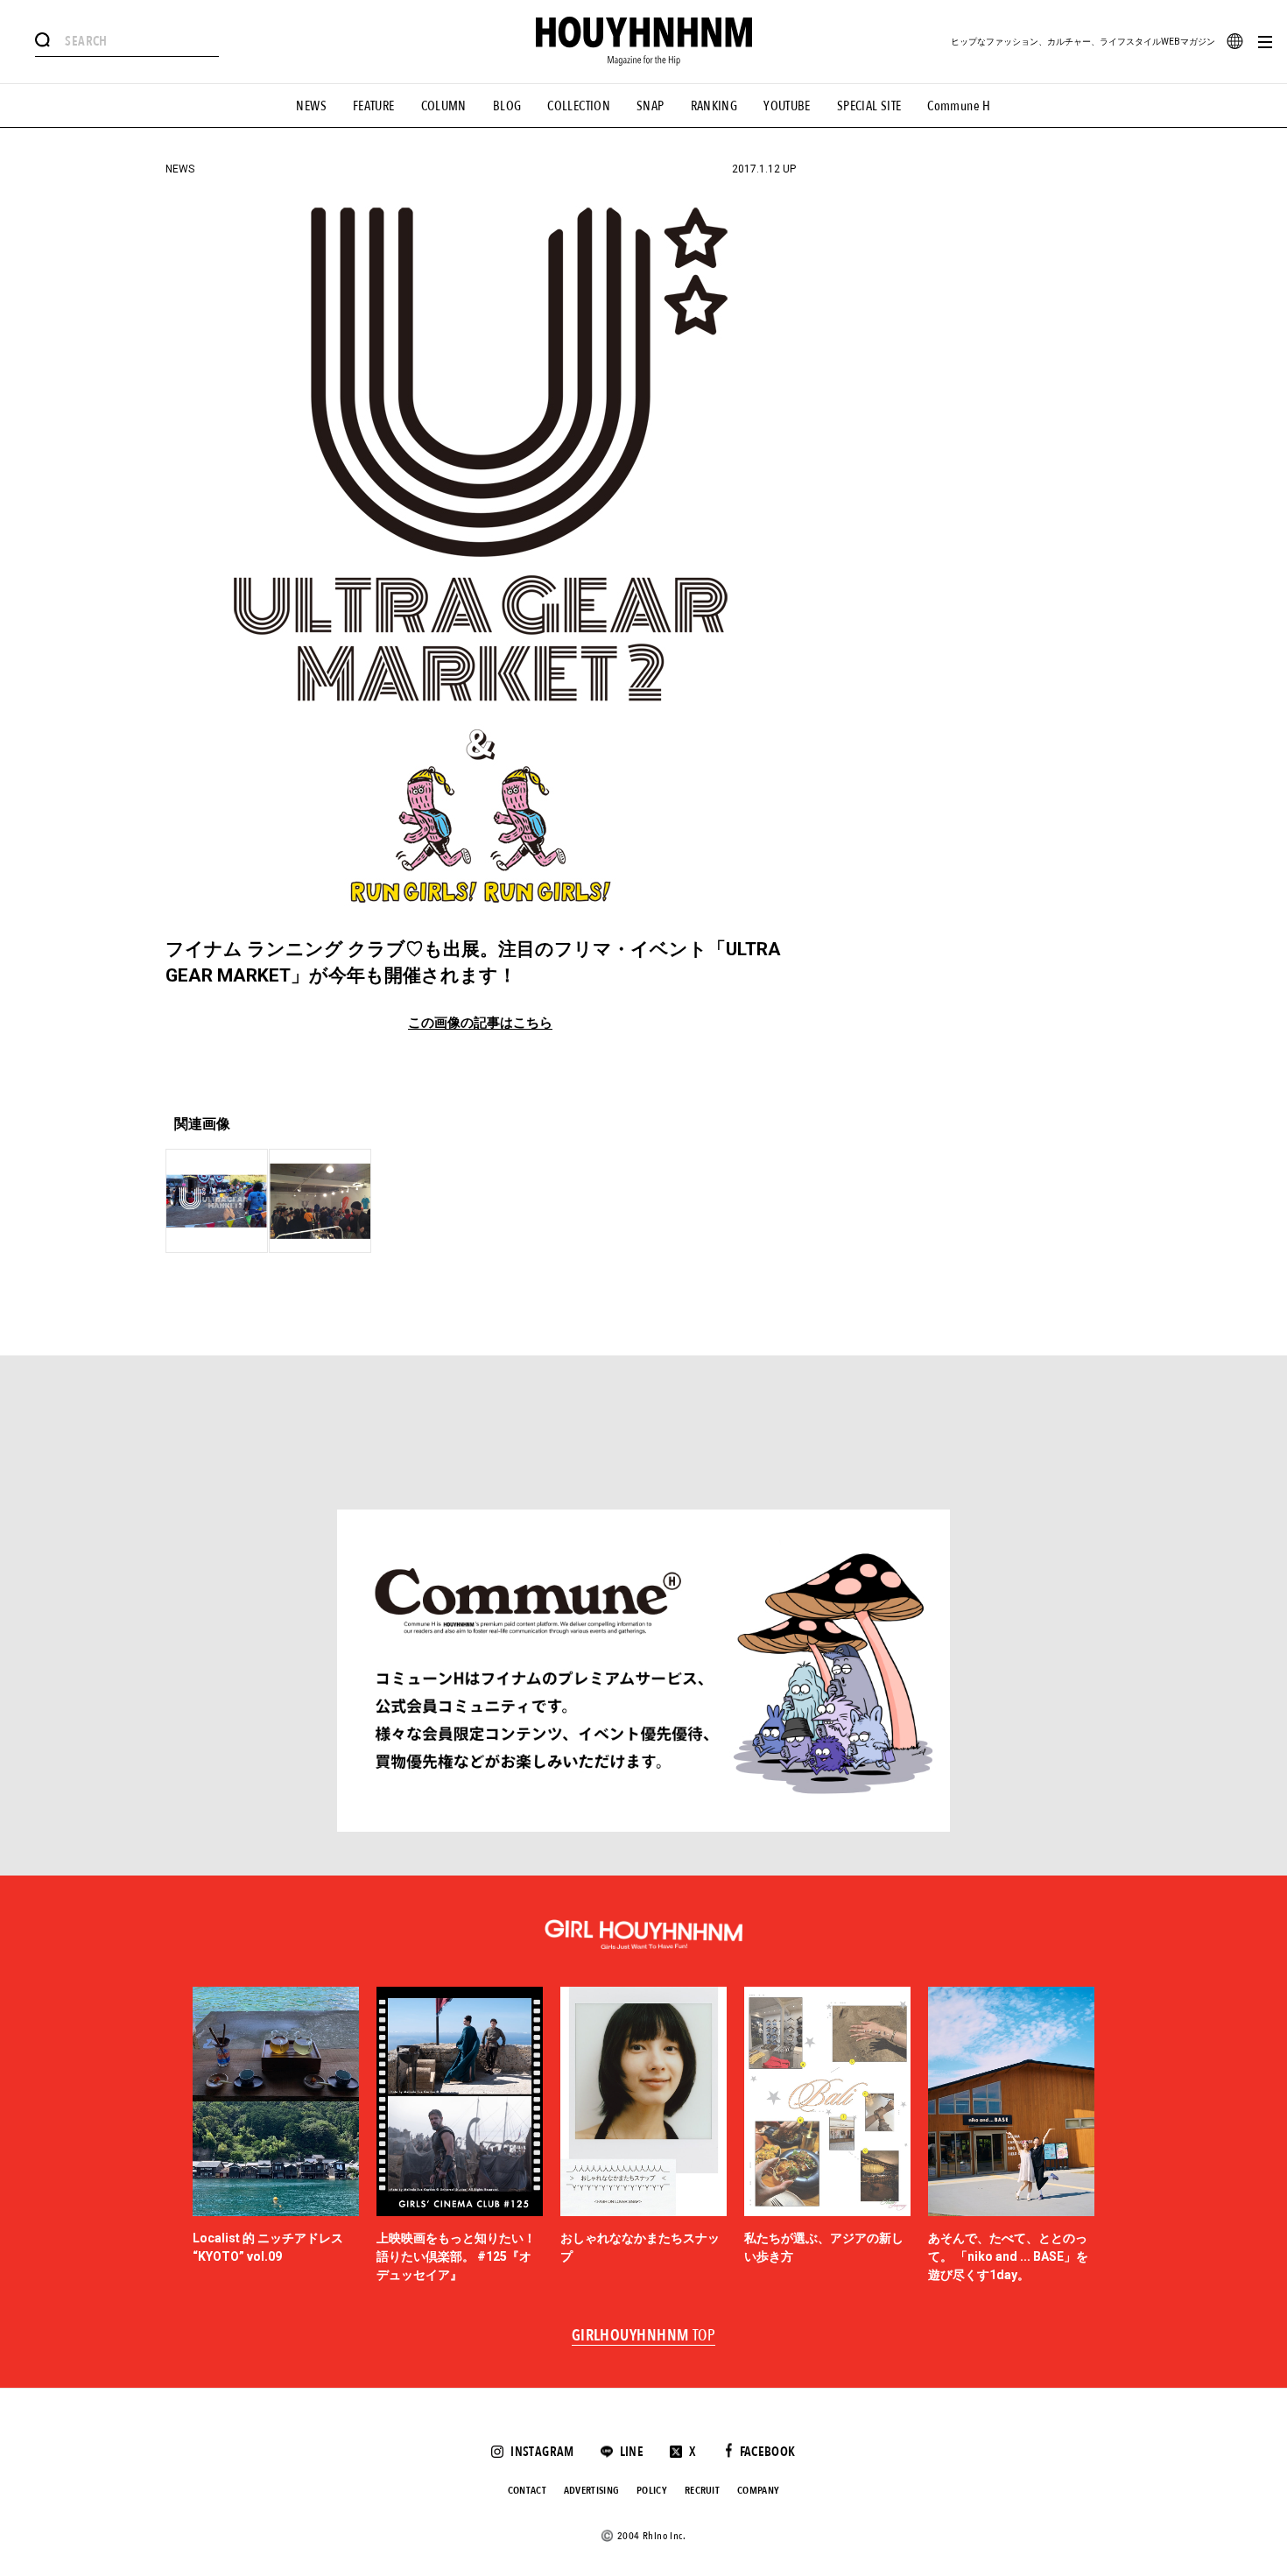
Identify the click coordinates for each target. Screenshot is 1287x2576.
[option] (276, 2136)
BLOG (507, 106)
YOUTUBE (787, 106)
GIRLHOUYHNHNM (644, 2336)
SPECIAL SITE (869, 106)
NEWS (311, 106)
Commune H (959, 106)
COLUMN (444, 106)
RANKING (714, 106)
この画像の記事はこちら (480, 1023)
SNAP (651, 106)
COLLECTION (579, 106)
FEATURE (374, 106)
